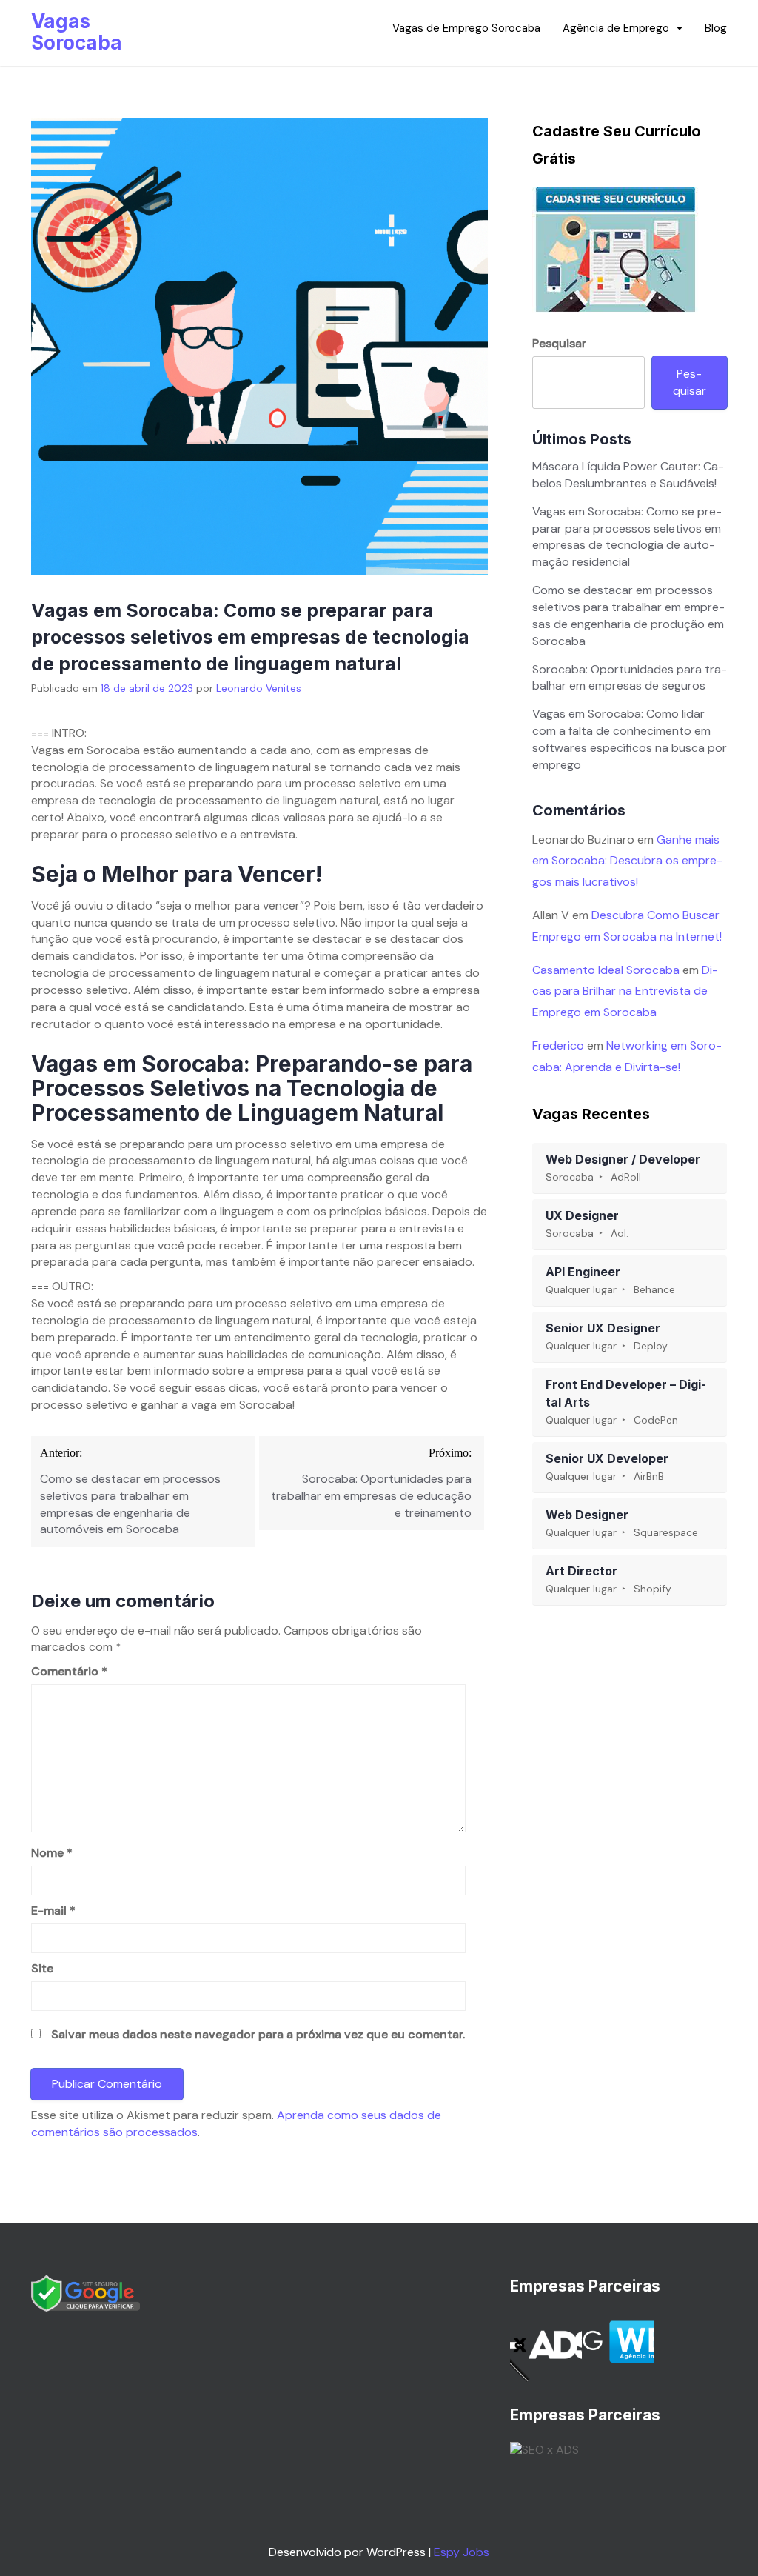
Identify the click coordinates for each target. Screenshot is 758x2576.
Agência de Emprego (616, 28)
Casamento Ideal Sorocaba (606, 970)
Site (42, 1968)
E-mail (53, 1911)
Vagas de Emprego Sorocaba (466, 28)
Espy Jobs (462, 2552)
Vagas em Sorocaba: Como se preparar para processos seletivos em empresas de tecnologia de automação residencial (627, 537)
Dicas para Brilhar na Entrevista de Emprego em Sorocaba (625, 991)
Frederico (558, 1045)
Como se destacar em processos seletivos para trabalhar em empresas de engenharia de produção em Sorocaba (628, 615)
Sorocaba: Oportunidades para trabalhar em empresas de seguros (630, 678)
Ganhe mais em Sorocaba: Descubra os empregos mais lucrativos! (627, 861)
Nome (52, 1853)
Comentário (69, 1671)
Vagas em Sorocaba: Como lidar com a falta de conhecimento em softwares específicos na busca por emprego (630, 739)
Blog (716, 28)
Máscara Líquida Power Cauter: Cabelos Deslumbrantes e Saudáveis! (628, 475)
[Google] (85, 2292)
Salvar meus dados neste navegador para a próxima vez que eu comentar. (258, 2034)
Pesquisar (559, 343)
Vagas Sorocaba (77, 32)
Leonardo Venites (259, 688)
